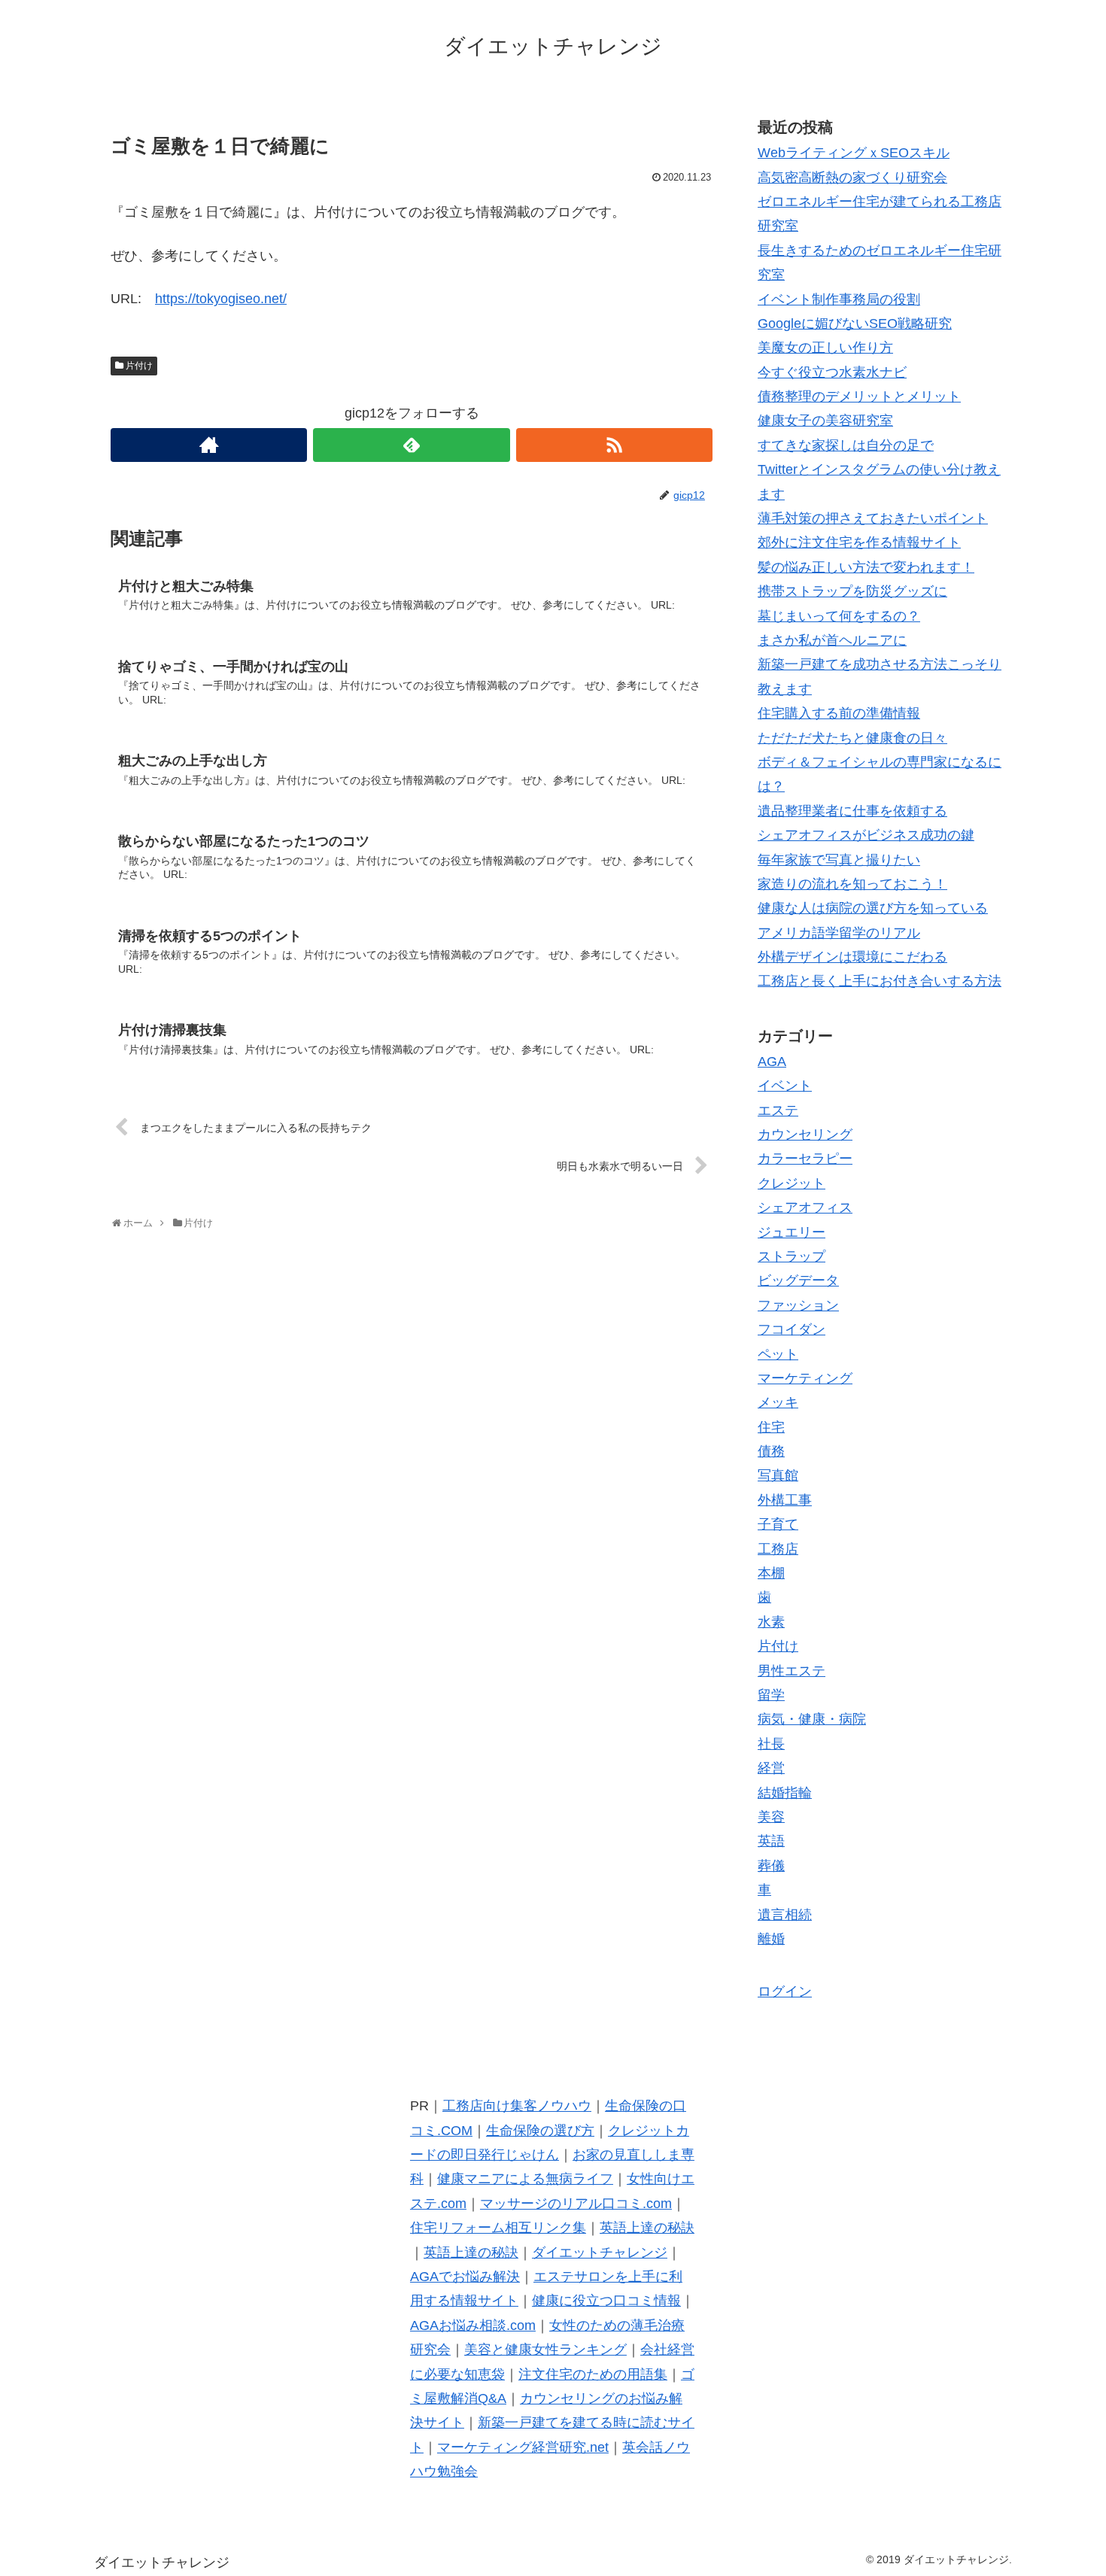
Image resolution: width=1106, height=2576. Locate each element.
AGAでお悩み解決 (465, 2277)
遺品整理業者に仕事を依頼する (852, 811)
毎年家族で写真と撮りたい (839, 860)
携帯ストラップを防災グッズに (852, 591)
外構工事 (785, 1500)
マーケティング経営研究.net (523, 2447)
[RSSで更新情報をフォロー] (614, 445)
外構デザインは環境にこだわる (852, 957)
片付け (139, 366)
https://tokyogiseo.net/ (221, 299)
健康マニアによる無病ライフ (525, 2179)
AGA (772, 1062)
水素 (771, 1622)
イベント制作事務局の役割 (839, 299)
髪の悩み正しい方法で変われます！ (866, 567)
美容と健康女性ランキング (545, 2350)
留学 (771, 1695)
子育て (778, 1524)
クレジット (792, 1183)
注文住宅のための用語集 (593, 2374)
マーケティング (805, 1378)
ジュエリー (792, 1232)
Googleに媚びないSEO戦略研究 (855, 324)
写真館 (778, 1475)
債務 (771, 1451)
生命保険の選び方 (540, 2131)
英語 (771, 1841)
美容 (771, 1817)
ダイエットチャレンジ (600, 2252)
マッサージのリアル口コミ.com (576, 2204)
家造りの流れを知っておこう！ (852, 884)
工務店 (778, 1549)
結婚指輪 (785, 1793)
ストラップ (792, 1256)
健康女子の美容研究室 (825, 421)
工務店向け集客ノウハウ (517, 2106)
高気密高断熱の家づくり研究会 (852, 178)
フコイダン (792, 1329)
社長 (771, 1744)
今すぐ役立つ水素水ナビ (832, 372)
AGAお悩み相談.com (473, 2325)
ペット (778, 1354)
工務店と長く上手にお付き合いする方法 (880, 981)
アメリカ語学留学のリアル (839, 933)
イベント (785, 1086)
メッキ (778, 1402)
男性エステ (792, 1671)
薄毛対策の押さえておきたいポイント (873, 518)
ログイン (785, 1991)
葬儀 (771, 1866)
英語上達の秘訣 (647, 2228)
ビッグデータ (798, 1280)
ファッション (798, 1305)
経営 (771, 1768)
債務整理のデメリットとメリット (859, 396)
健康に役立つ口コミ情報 (606, 2301)
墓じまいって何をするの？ (839, 616)
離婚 (771, 1939)
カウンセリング (805, 1135)
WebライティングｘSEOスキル (854, 153)
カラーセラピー (805, 1159)
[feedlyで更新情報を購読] (411, 445)
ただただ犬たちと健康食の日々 (852, 738)
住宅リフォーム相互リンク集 (498, 2228)
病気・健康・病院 (812, 1719)
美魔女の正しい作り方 (825, 348)
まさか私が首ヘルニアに (832, 640)
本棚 (771, 1573)
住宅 (771, 1427)
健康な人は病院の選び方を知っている (873, 908)
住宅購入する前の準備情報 (839, 713)
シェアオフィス (805, 1207)
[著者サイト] (209, 445)
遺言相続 (785, 1915)
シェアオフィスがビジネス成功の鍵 (866, 835)
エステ (778, 1110)
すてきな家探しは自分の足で (846, 445)
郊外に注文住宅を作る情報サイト (859, 542)
